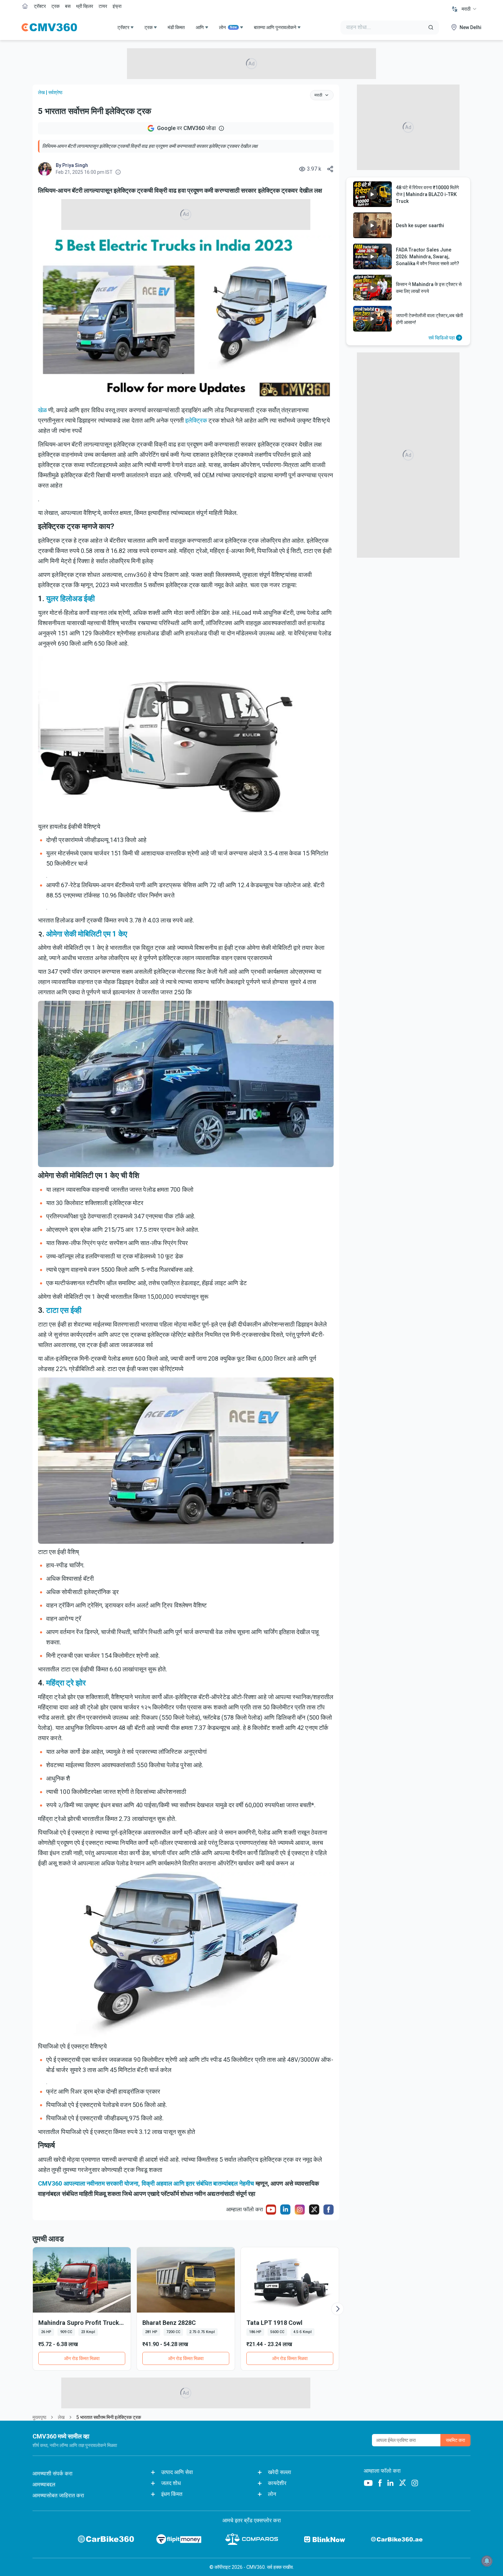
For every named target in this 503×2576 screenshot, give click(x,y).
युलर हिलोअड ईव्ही (70, 599)
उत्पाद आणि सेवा (177, 2472)
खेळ (42, 410)
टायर (103, 6)
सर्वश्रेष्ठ (55, 92)
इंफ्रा (117, 6)
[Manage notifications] (487, 2561)
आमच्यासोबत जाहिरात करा (58, 2495)
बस (68, 6)
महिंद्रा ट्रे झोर (66, 1683)
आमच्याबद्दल (44, 2484)
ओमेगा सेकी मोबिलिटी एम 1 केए (87, 934)
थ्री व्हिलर (85, 6)
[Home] (49, 27)
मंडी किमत (176, 27)
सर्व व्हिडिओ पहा (442, 338)
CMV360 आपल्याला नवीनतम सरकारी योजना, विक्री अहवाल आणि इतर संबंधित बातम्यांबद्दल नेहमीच (146, 2183)
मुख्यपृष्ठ (39, 2417)
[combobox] (469, 9)
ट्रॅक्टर (40, 6)
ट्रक (55, 6)
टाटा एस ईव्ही (64, 1310)
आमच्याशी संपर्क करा (53, 2474)
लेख (41, 92)
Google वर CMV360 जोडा (186, 128)
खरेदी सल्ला (280, 2472)
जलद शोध (171, 2483)
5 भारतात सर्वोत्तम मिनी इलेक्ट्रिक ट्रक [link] (109, 2417)
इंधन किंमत (172, 2494)
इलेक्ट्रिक (196, 420)
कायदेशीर (277, 2483)
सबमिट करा (455, 2440)
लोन (228, 27)
